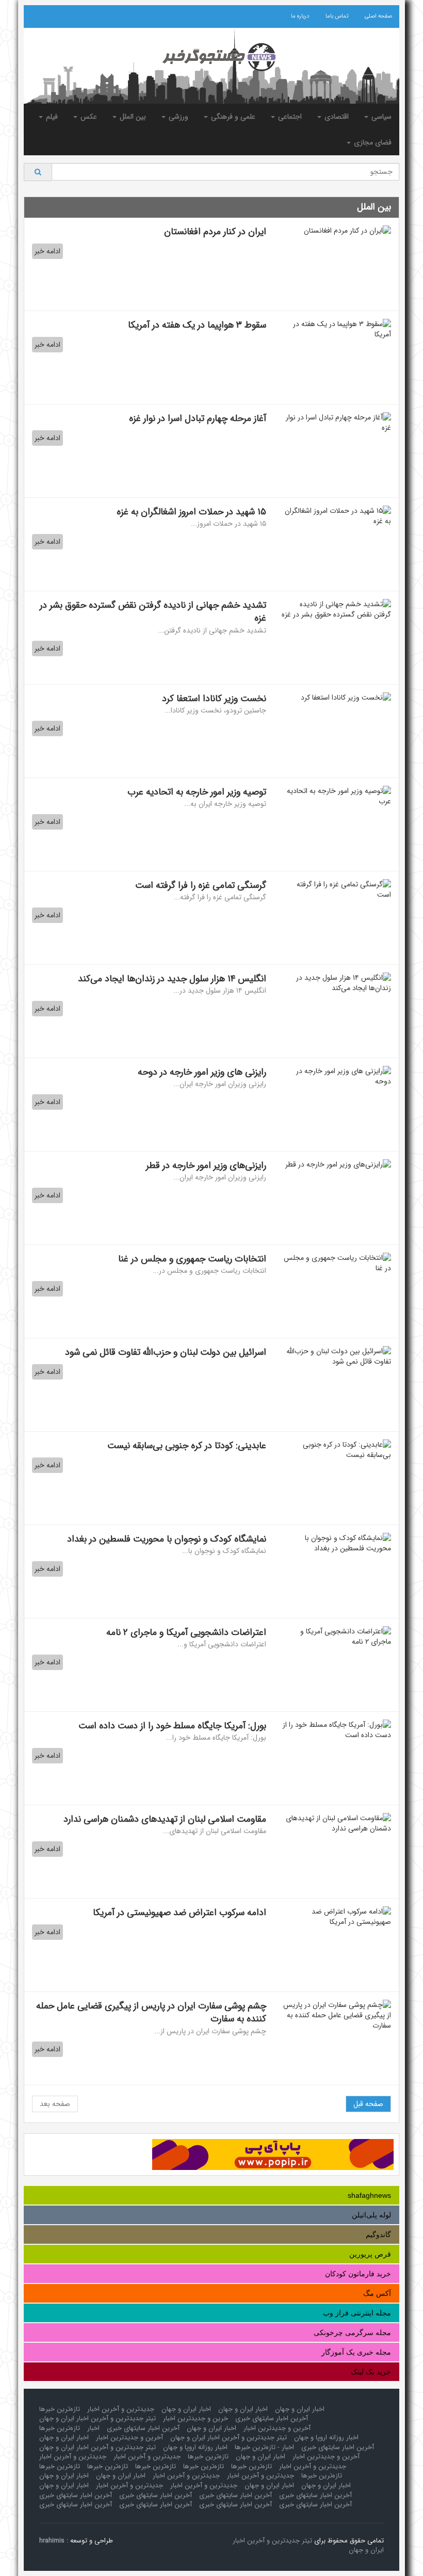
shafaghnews (369, 2195)
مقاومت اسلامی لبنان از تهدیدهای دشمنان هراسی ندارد (165, 1819)
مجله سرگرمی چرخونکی (352, 2332)
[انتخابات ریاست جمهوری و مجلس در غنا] (336, 1263)
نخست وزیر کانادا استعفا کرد (214, 699)
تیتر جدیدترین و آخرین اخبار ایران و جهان (97, 2418)
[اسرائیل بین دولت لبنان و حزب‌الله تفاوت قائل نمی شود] (336, 1356)
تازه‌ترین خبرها (60, 2409)
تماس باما (337, 16)
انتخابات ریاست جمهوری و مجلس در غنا (192, 1259)
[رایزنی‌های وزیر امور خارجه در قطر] (336, 1164)
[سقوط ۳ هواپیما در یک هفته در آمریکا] (336, 329)
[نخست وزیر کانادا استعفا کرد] (336, 698)
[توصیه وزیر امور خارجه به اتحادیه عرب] (336, 796)
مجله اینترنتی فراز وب (357, 2313)
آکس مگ (377, 2293)
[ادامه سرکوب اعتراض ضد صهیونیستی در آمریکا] (336, 1917)
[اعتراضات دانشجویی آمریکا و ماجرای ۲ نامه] (336, 1637)
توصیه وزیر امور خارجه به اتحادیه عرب (197, 792)
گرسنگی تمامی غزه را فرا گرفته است (201, 885)
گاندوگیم (378, 2234)
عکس (88, 117)
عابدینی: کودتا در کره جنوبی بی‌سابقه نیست (187, 1446)
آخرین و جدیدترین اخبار (277, 2428)
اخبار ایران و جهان (300, 2409)
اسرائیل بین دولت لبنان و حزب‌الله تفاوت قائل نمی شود (166, 1352)
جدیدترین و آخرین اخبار (121, 2409)
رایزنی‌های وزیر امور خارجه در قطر (205, 1165)
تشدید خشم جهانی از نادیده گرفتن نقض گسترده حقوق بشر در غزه (153, 612)
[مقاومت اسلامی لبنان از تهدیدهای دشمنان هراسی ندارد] (336, 1823)
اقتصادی (336, 117)
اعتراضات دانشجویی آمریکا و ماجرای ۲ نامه (186, 1632)
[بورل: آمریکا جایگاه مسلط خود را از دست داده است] (336, 1730)
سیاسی (380, 117)
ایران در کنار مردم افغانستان (215, 232)
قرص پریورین (370, 2254)
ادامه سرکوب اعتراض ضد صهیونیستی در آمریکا (180, 1913)
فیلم (51, 117)
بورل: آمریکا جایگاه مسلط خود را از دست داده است (172, 1726)
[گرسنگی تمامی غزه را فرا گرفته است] (336, 889)
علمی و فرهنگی (232, 117)
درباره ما (300, 16)
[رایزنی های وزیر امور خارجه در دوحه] (336, 1076)
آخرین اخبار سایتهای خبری (272, 2418)
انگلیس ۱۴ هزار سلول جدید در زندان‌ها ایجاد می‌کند (172, 979)
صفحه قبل (368, 2104)
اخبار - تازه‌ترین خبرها (264, 2447)
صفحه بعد (55, 2104)
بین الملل (132, 117)
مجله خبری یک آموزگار (356, 2352)
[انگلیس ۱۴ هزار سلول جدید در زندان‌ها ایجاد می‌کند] (336, 983)
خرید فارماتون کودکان (358, 2274)
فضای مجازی (372, 142)
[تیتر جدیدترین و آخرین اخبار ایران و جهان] (211, 57)
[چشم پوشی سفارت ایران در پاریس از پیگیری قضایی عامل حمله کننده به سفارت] (336, 2015)
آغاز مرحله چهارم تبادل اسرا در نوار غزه (198, 418)
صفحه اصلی (378, 16)
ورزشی (177, 117)
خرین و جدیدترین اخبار (196, 2418)
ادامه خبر (47, 251)
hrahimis (52, 2541)
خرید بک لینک (371, 2372)
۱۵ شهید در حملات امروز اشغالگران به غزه (191, 512)
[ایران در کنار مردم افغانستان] (336, 231)
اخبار (93, 2428)
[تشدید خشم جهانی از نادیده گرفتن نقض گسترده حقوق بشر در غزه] (336, 609)
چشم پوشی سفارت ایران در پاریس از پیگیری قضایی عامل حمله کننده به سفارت (151, 2013)
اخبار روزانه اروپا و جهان (326, 2437)
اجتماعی (289, 117)
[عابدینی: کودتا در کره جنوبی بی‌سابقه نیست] (336, 1450)
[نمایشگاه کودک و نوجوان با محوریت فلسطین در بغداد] (336, 1543)
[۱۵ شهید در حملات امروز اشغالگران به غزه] (336, 516)
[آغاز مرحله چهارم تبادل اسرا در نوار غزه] (336, 423)
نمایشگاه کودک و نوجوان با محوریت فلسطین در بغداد (167, 1539)
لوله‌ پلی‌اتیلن (371, 2215)
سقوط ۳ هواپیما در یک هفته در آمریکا (197, 325)
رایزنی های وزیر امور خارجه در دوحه (202, 1072)
